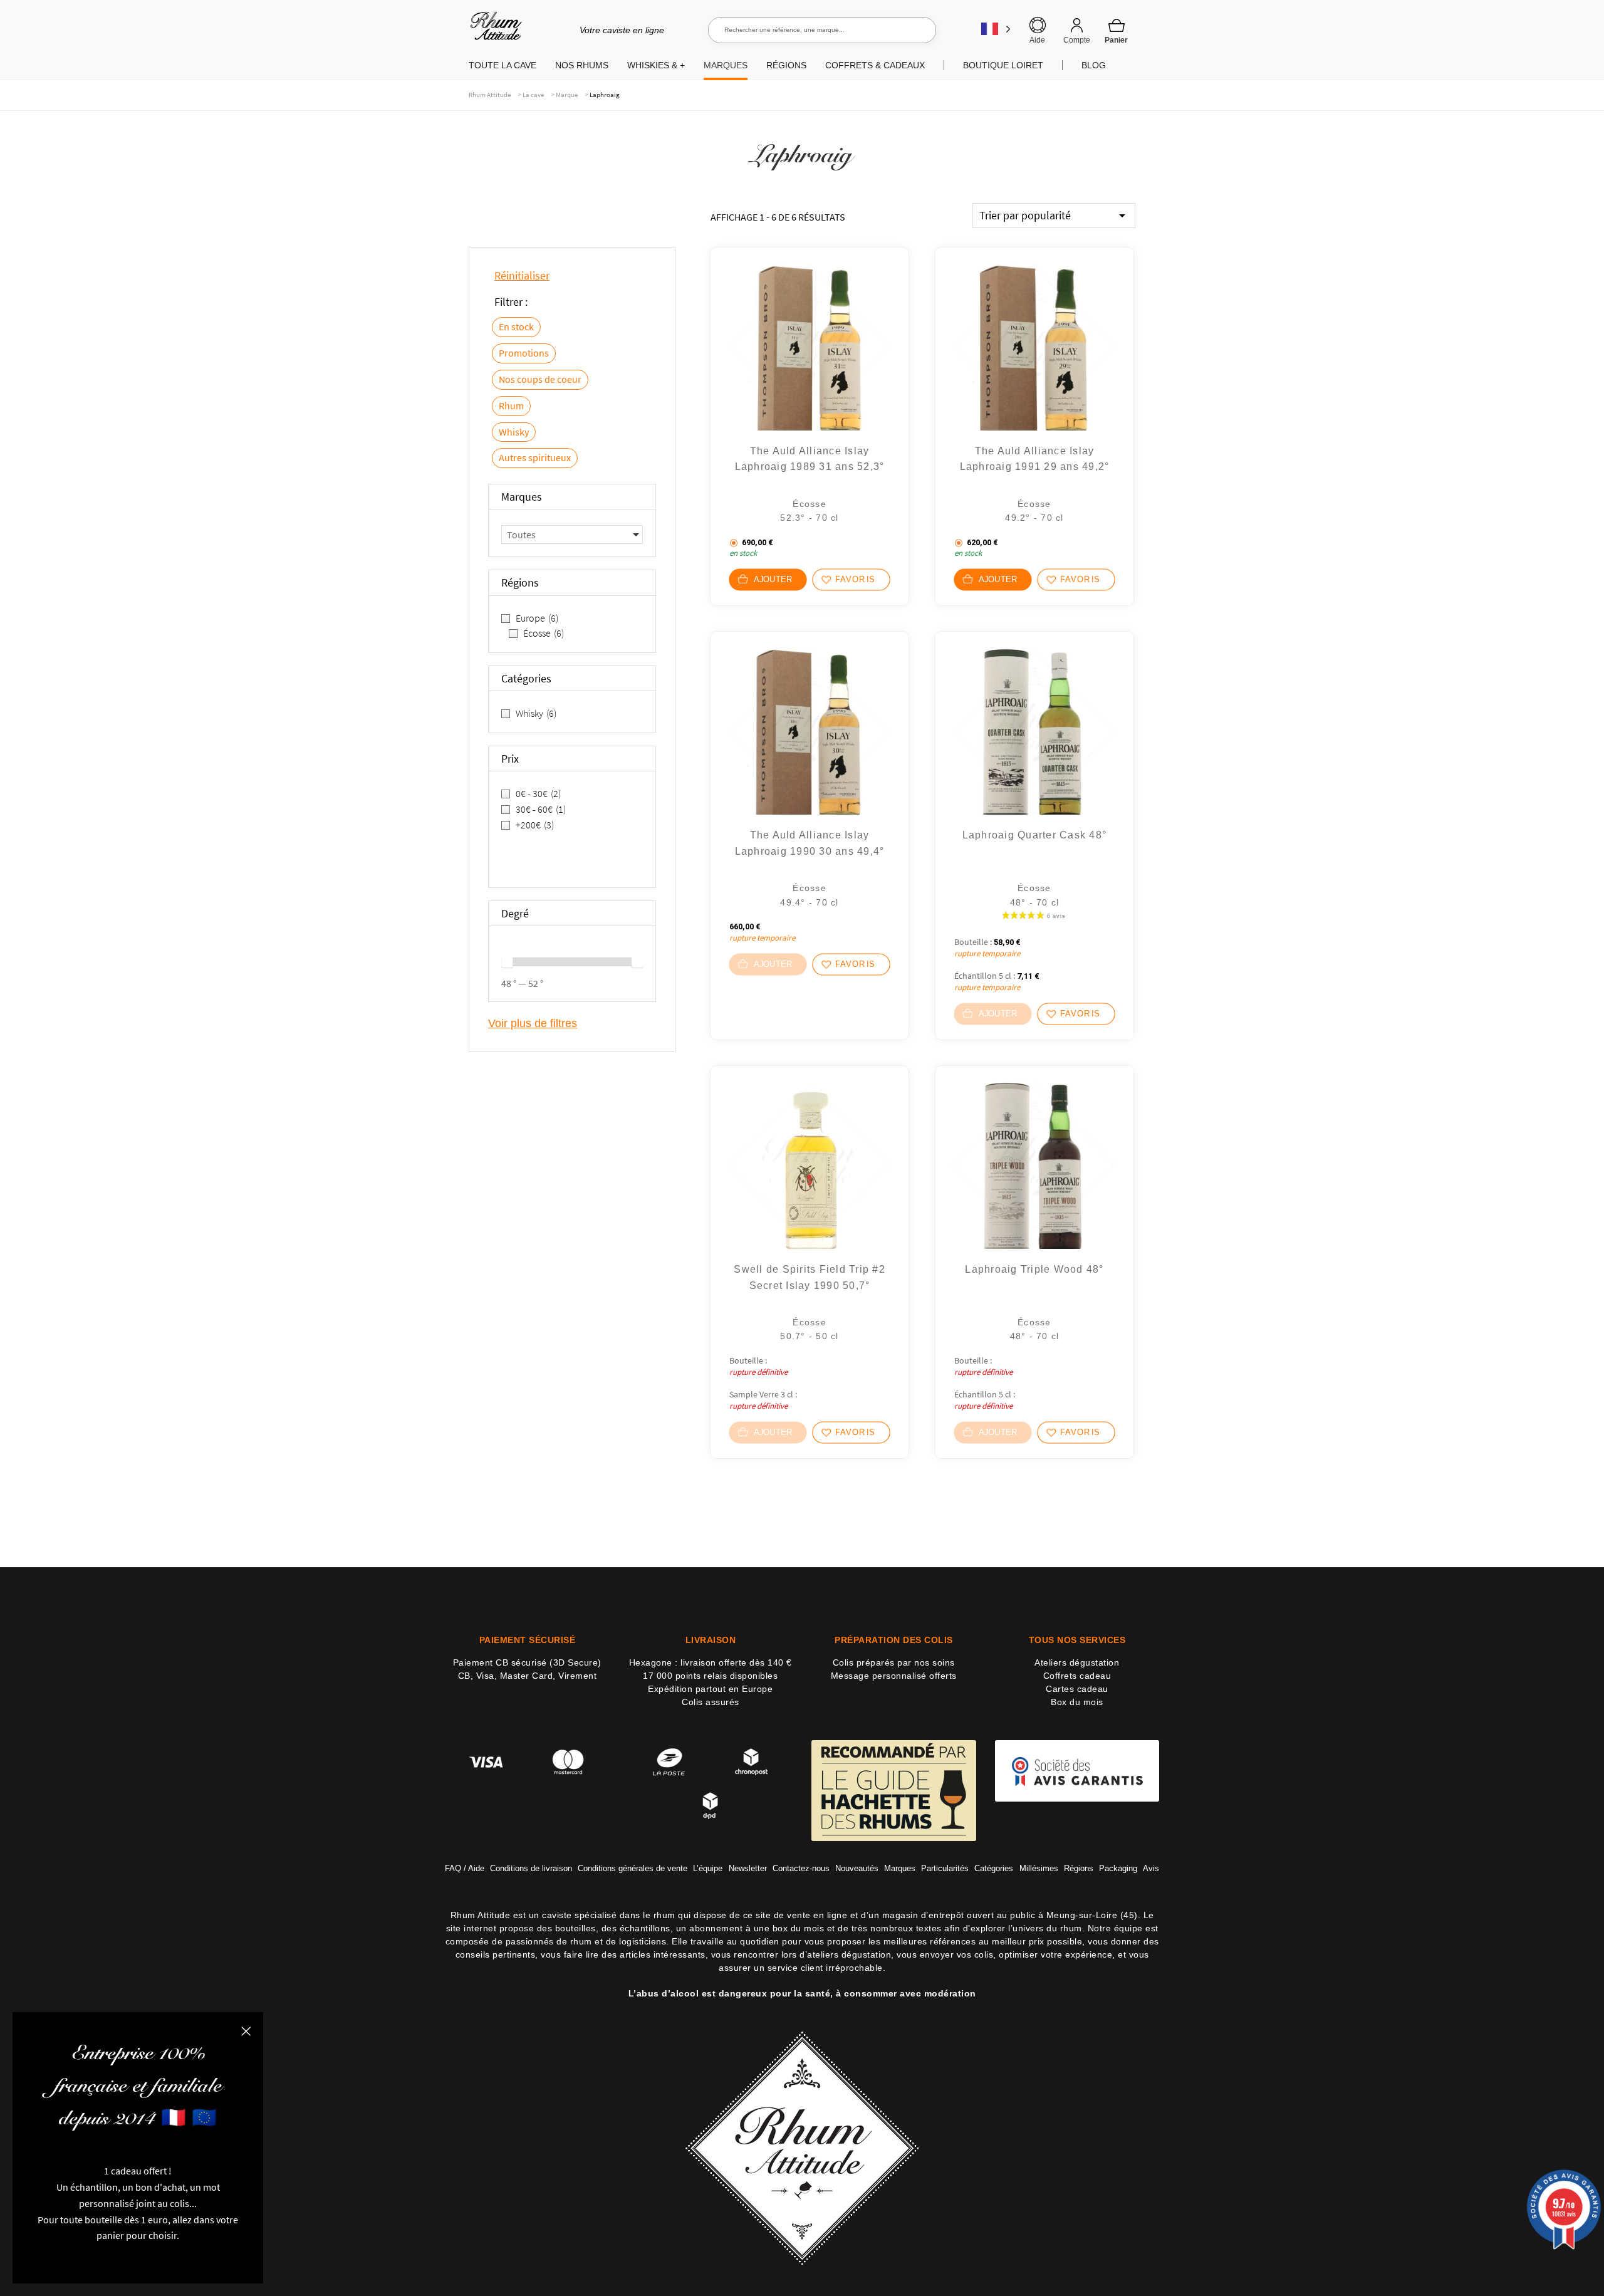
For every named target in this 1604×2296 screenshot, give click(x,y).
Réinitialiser (522, 275)
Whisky (514, 432)
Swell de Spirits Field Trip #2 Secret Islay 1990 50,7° (810, 1277)
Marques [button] (726, 65)
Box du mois (1077, 1702)
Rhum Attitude (493, 30)
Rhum (511, 405)
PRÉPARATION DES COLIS (894, 1640)
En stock (516, 326)
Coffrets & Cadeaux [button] (875, 65)
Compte (1077, 40)
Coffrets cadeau (1077, 1676)
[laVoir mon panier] (1117, 31)
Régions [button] (786, 65)
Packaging (1118, 1868)
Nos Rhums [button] (582, 65)
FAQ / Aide (465, 1868)
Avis (1151, 1868)
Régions (1079, 1868)
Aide (1037, 40)
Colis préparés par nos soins (894, 1662)
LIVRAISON (711, 1640)
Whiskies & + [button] (656, 65)
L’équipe (708, 1868)
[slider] (507, 962)
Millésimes (1039, 1868)
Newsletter (748, 1868)
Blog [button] (1094, 65)
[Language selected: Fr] (996, 29)
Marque (567, 95)
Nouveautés (857, 1868)
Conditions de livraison (531, 1868)
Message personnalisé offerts (894, 1676)
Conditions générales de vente (633, 1868)
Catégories (994, 1868)
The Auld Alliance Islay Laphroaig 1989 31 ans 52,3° (810, 459)
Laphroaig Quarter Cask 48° (1035, 835)
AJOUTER (773, 580)
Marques (900, 1868)
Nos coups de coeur (540, 379)
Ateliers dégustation (1077, 1662)
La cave (533, 95)
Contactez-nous (801, 1868)
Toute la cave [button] (503, 65)
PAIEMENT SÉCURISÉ (528, 1640)
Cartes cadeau (1077, 1689)
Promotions (524, 353)
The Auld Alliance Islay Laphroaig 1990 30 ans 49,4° (810, 843)
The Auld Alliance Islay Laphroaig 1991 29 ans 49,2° (1035, 459)
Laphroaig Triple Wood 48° (1034, 1269)
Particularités (945, 1868)
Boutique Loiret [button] (1003, 65)
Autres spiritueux (535, 457)
